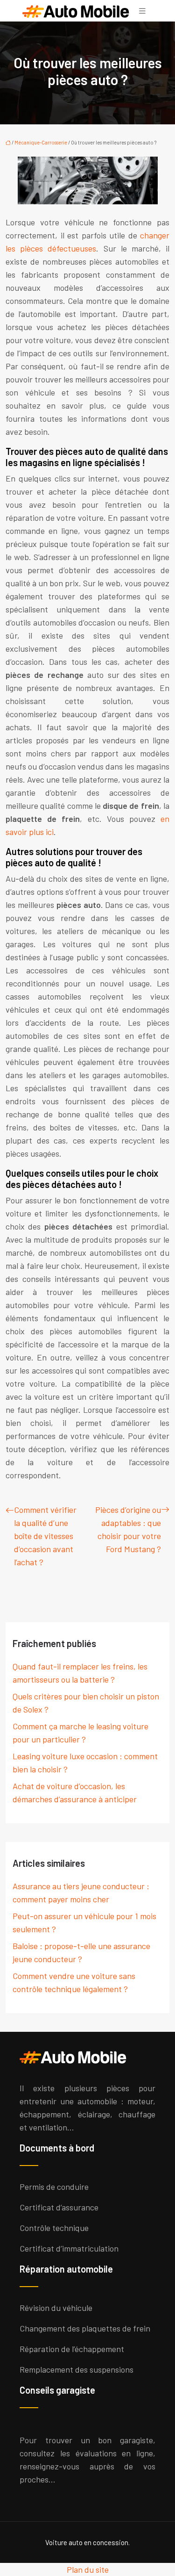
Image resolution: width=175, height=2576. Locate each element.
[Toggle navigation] (142, 11)
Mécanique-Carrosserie (41, 142)
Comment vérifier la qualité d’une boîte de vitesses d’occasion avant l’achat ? (45, 1536)
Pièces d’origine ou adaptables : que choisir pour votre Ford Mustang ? (128, 1529)
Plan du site (88, 2569)
